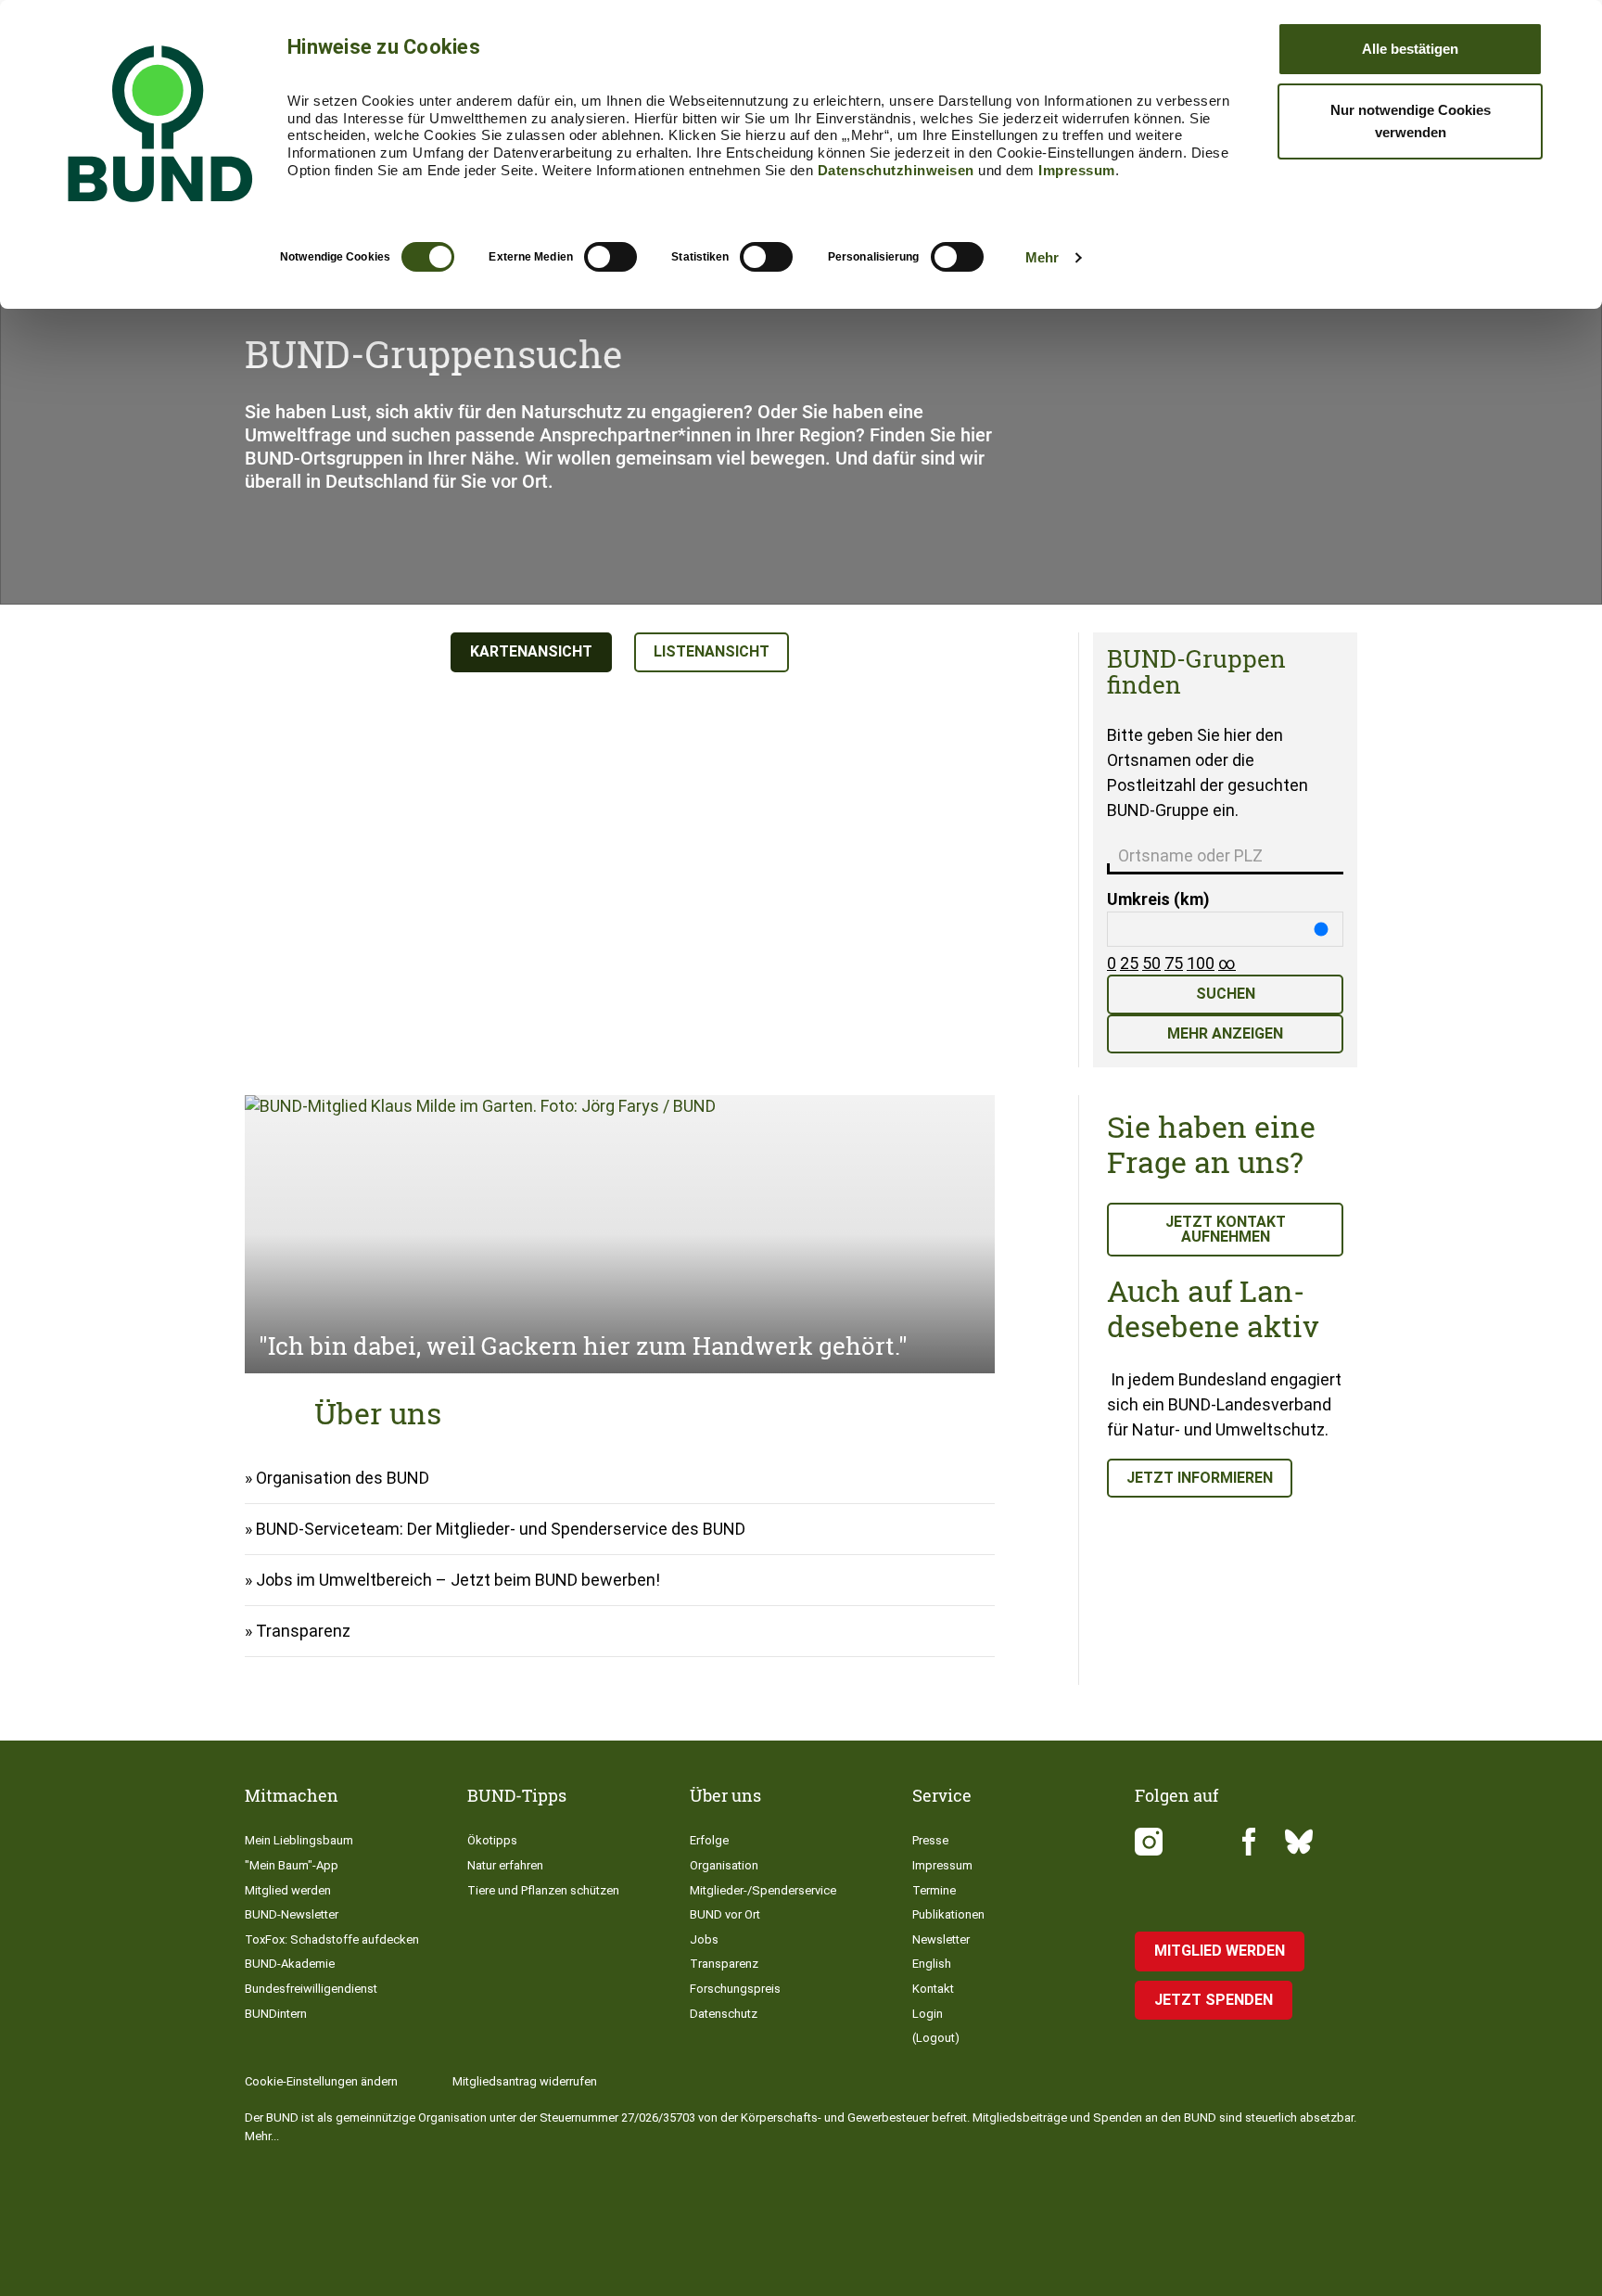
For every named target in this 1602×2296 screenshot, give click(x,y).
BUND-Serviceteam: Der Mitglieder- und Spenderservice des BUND (501, 1529)
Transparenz (303, 1631)
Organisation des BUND (343, 1478)
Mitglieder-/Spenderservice (763, 1890)
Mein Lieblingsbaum (299, 1840)
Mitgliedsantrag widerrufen (525, 2081)
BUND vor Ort (725, 1914)
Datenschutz (724, 2014)
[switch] (610, 257)
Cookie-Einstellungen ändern (321, 2081)
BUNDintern (276, 2014)
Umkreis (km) (1158, 899)
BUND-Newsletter (292, 1914)
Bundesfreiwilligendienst (311, 1989)
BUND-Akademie (290, 1964)
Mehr (1042, 257)
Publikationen (948, 1914)
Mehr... (262, 2136)
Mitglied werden (288, 1890)
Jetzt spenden (1214, 2000)
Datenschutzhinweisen (896, 170)
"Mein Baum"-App (292, 1865)
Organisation (724, 1865)
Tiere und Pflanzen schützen (543, 1890)
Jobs (704, 1939)
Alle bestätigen (1410, 49)
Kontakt (933, 1989)
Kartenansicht (531, 651)
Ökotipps (492, 1840)
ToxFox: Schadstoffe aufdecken (332, 1939)
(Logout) (936, 2038)
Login (928, 2014)
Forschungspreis (735, 1989)
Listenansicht (712, 651)
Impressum (1077, 170)
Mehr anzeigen (1225, 1033)
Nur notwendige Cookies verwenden (1411, 121)
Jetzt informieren (1200, 1478)
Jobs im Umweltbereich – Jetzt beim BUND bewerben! (458, 1580)
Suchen (1226, 994)
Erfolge (709, 1840)
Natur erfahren (505, 1865)
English (932, 1964)
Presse (930, 1840)
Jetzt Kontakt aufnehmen (1226, 1229)
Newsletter (941, 1939)
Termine (934, 1890)
